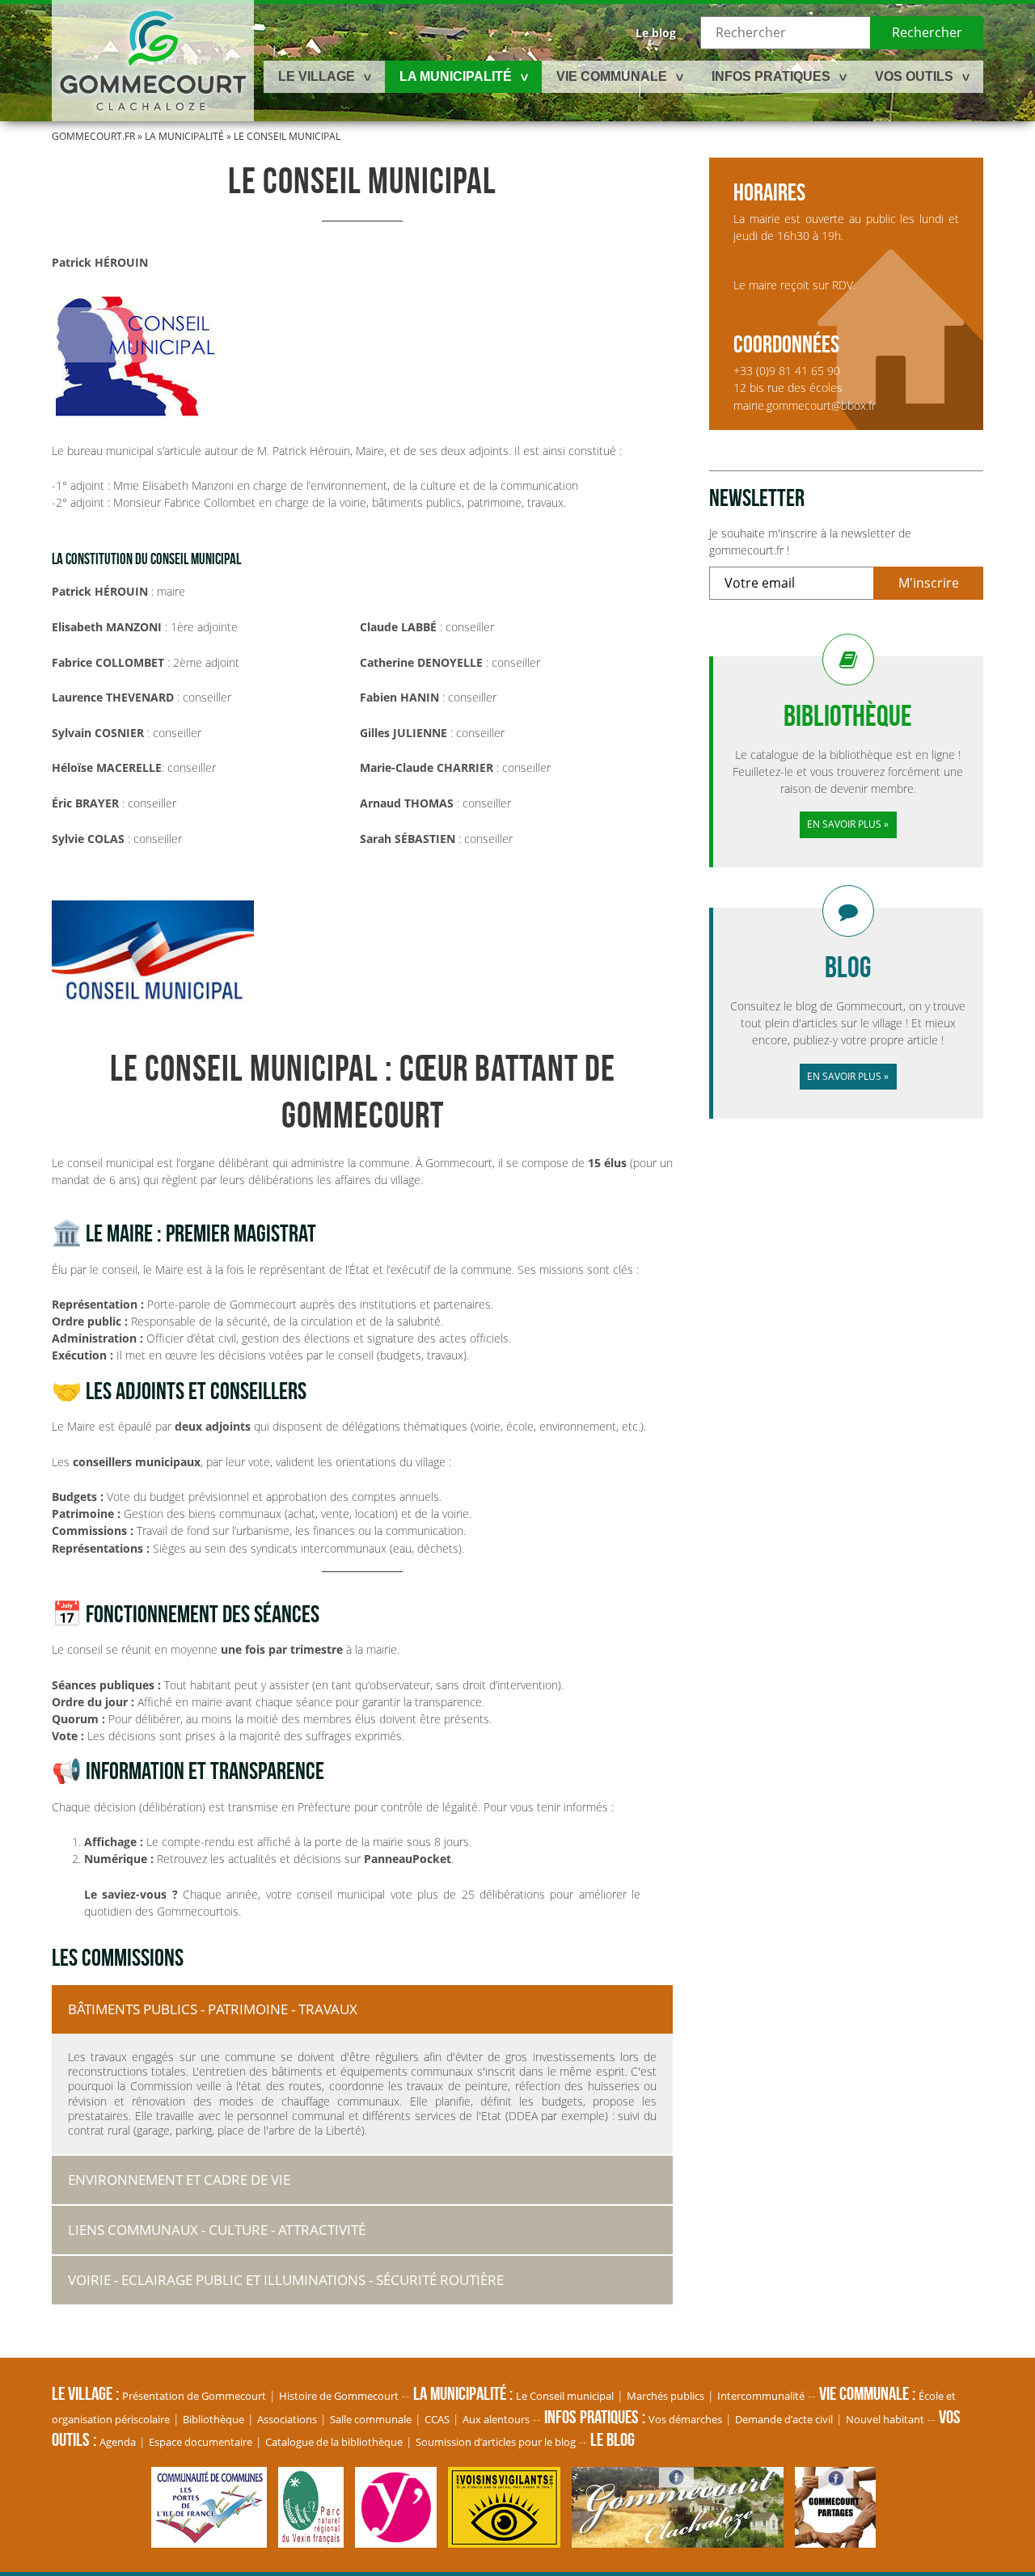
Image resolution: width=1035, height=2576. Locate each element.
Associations (287, 2419)
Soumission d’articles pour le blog (496, 2442)
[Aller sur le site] (213, 2539)
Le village (317, 76)
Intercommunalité (761, 2396)
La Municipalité (456, 76)
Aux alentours (496, 2419)
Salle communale (371, 2419)
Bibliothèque (213, 2419)
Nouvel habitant (885, 2419)
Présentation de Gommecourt (194, 2396)
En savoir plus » (848, 824)
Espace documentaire (201, 2442)
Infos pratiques (771, 76)
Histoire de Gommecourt (339, 2396)
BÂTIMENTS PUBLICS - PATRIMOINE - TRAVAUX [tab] (213, 2009)
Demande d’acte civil (784, 2419)
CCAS (437, 2419)
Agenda (118, 2442)
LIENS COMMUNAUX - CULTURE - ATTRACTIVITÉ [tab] (217, 2230)
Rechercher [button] (927, 32)
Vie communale (612, 76)
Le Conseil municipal (565, 2396)
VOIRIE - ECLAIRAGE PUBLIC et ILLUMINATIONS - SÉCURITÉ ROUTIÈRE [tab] (286, 2280)
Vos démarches (685, 2419)
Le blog (656, 33)
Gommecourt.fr (93, 136)
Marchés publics (665, 2396)
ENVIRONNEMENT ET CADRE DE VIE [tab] (179, 2180)
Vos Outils (914, 76)
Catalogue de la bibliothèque (334, 2442)
